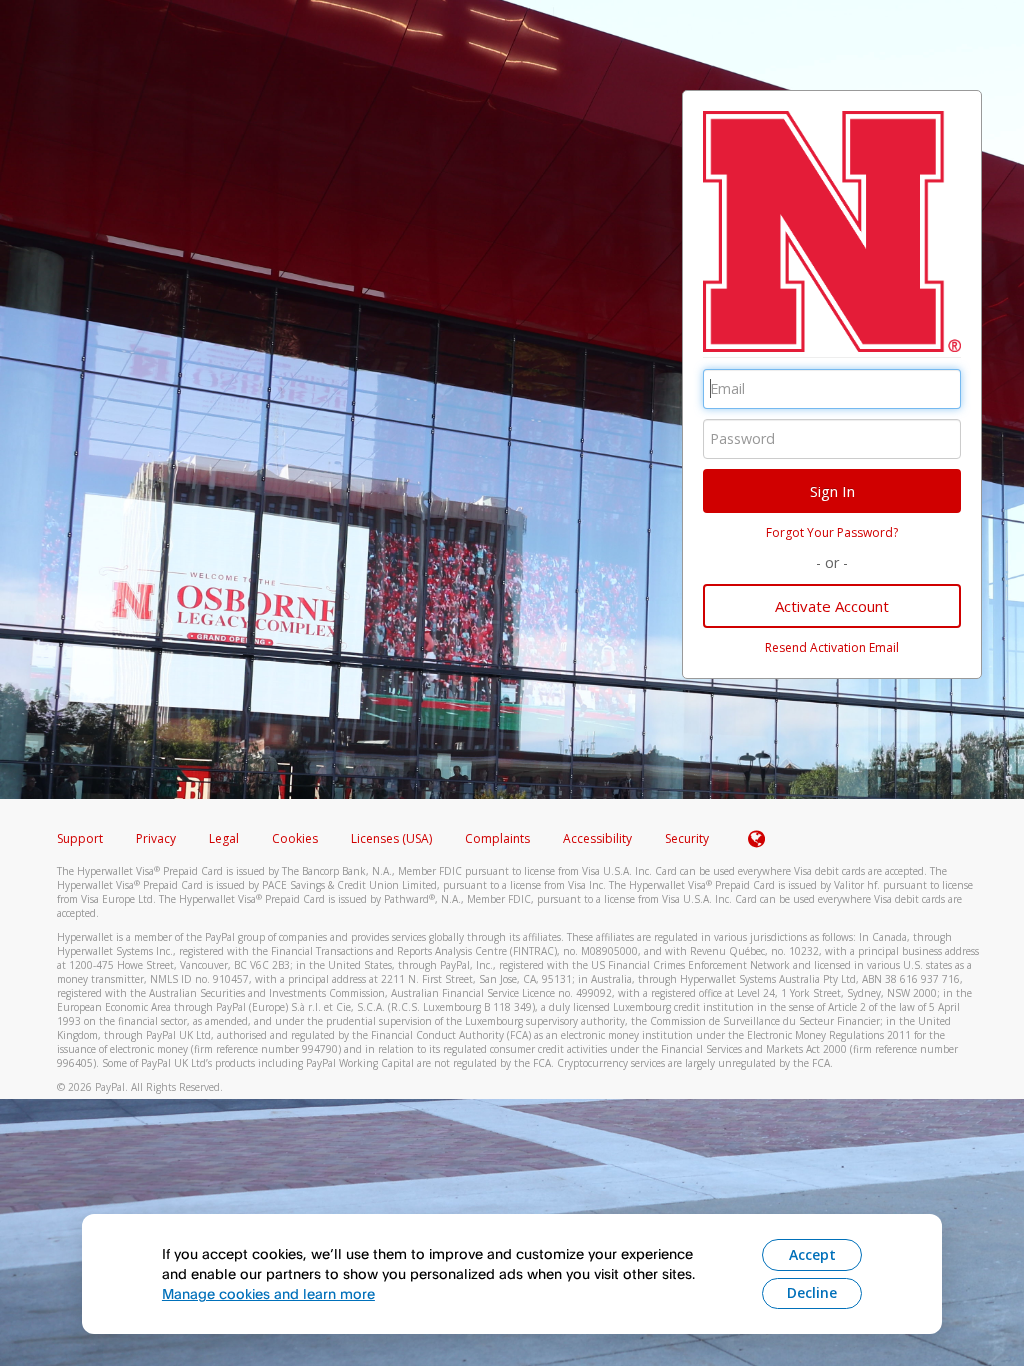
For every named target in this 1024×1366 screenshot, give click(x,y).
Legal (224, 838)
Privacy (156, 838)
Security (687, 838)
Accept (812, 1254)
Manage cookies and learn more (268, 1293)
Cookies (295, 838)
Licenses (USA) (393, 838)
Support (80, 838)
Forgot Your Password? (832, 532)
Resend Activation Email (832, 647)
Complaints (499, 838)
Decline (812, 1292)
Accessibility (597, 838)
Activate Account (832, 606)
